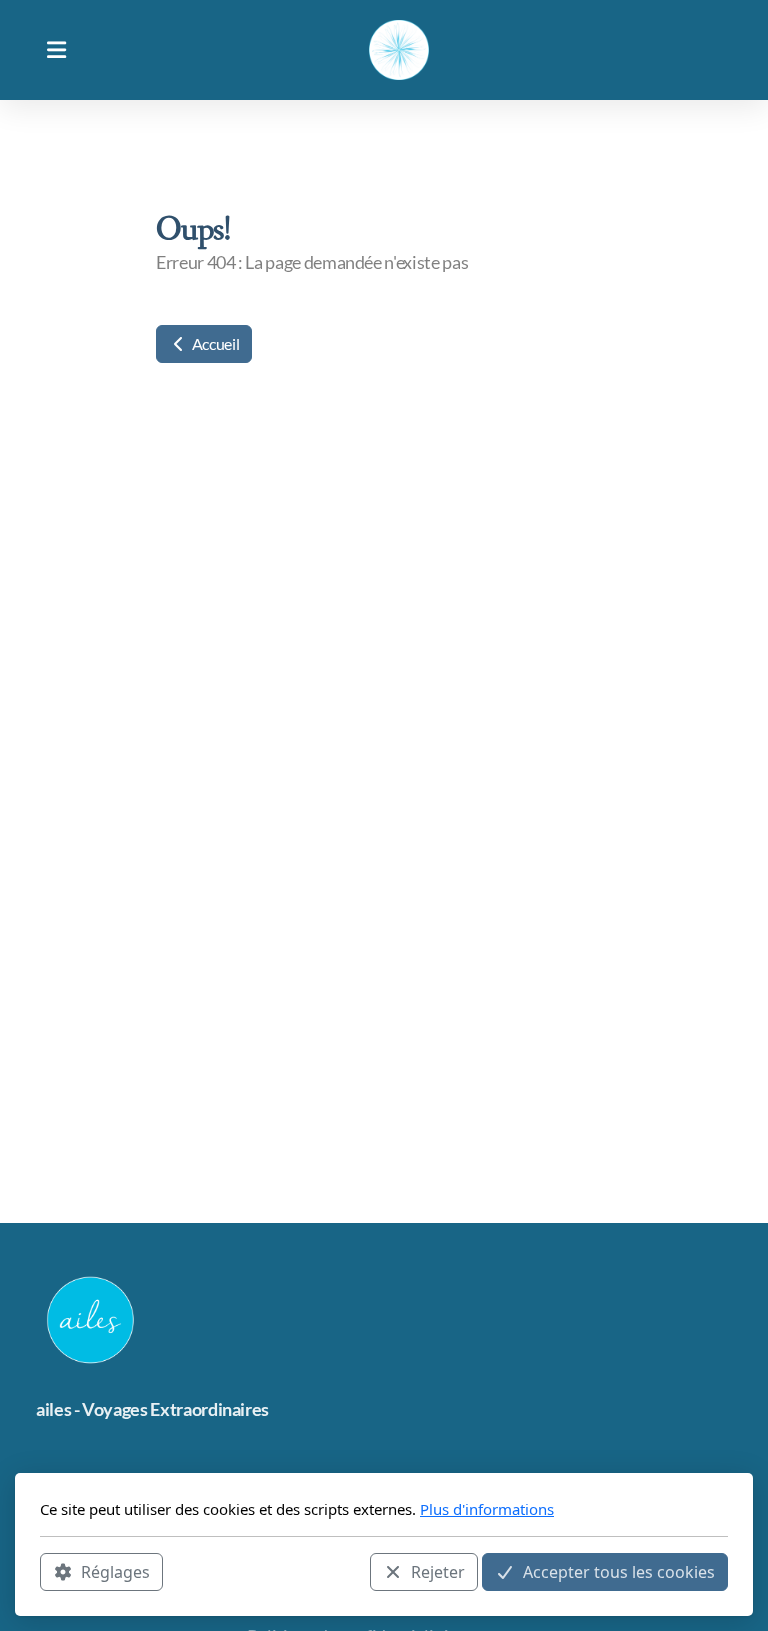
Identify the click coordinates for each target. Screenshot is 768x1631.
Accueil (214, 343)
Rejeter (438, 1572)
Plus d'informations (487, 1509)
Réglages (115, 1572)
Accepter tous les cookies (619, 1572)
